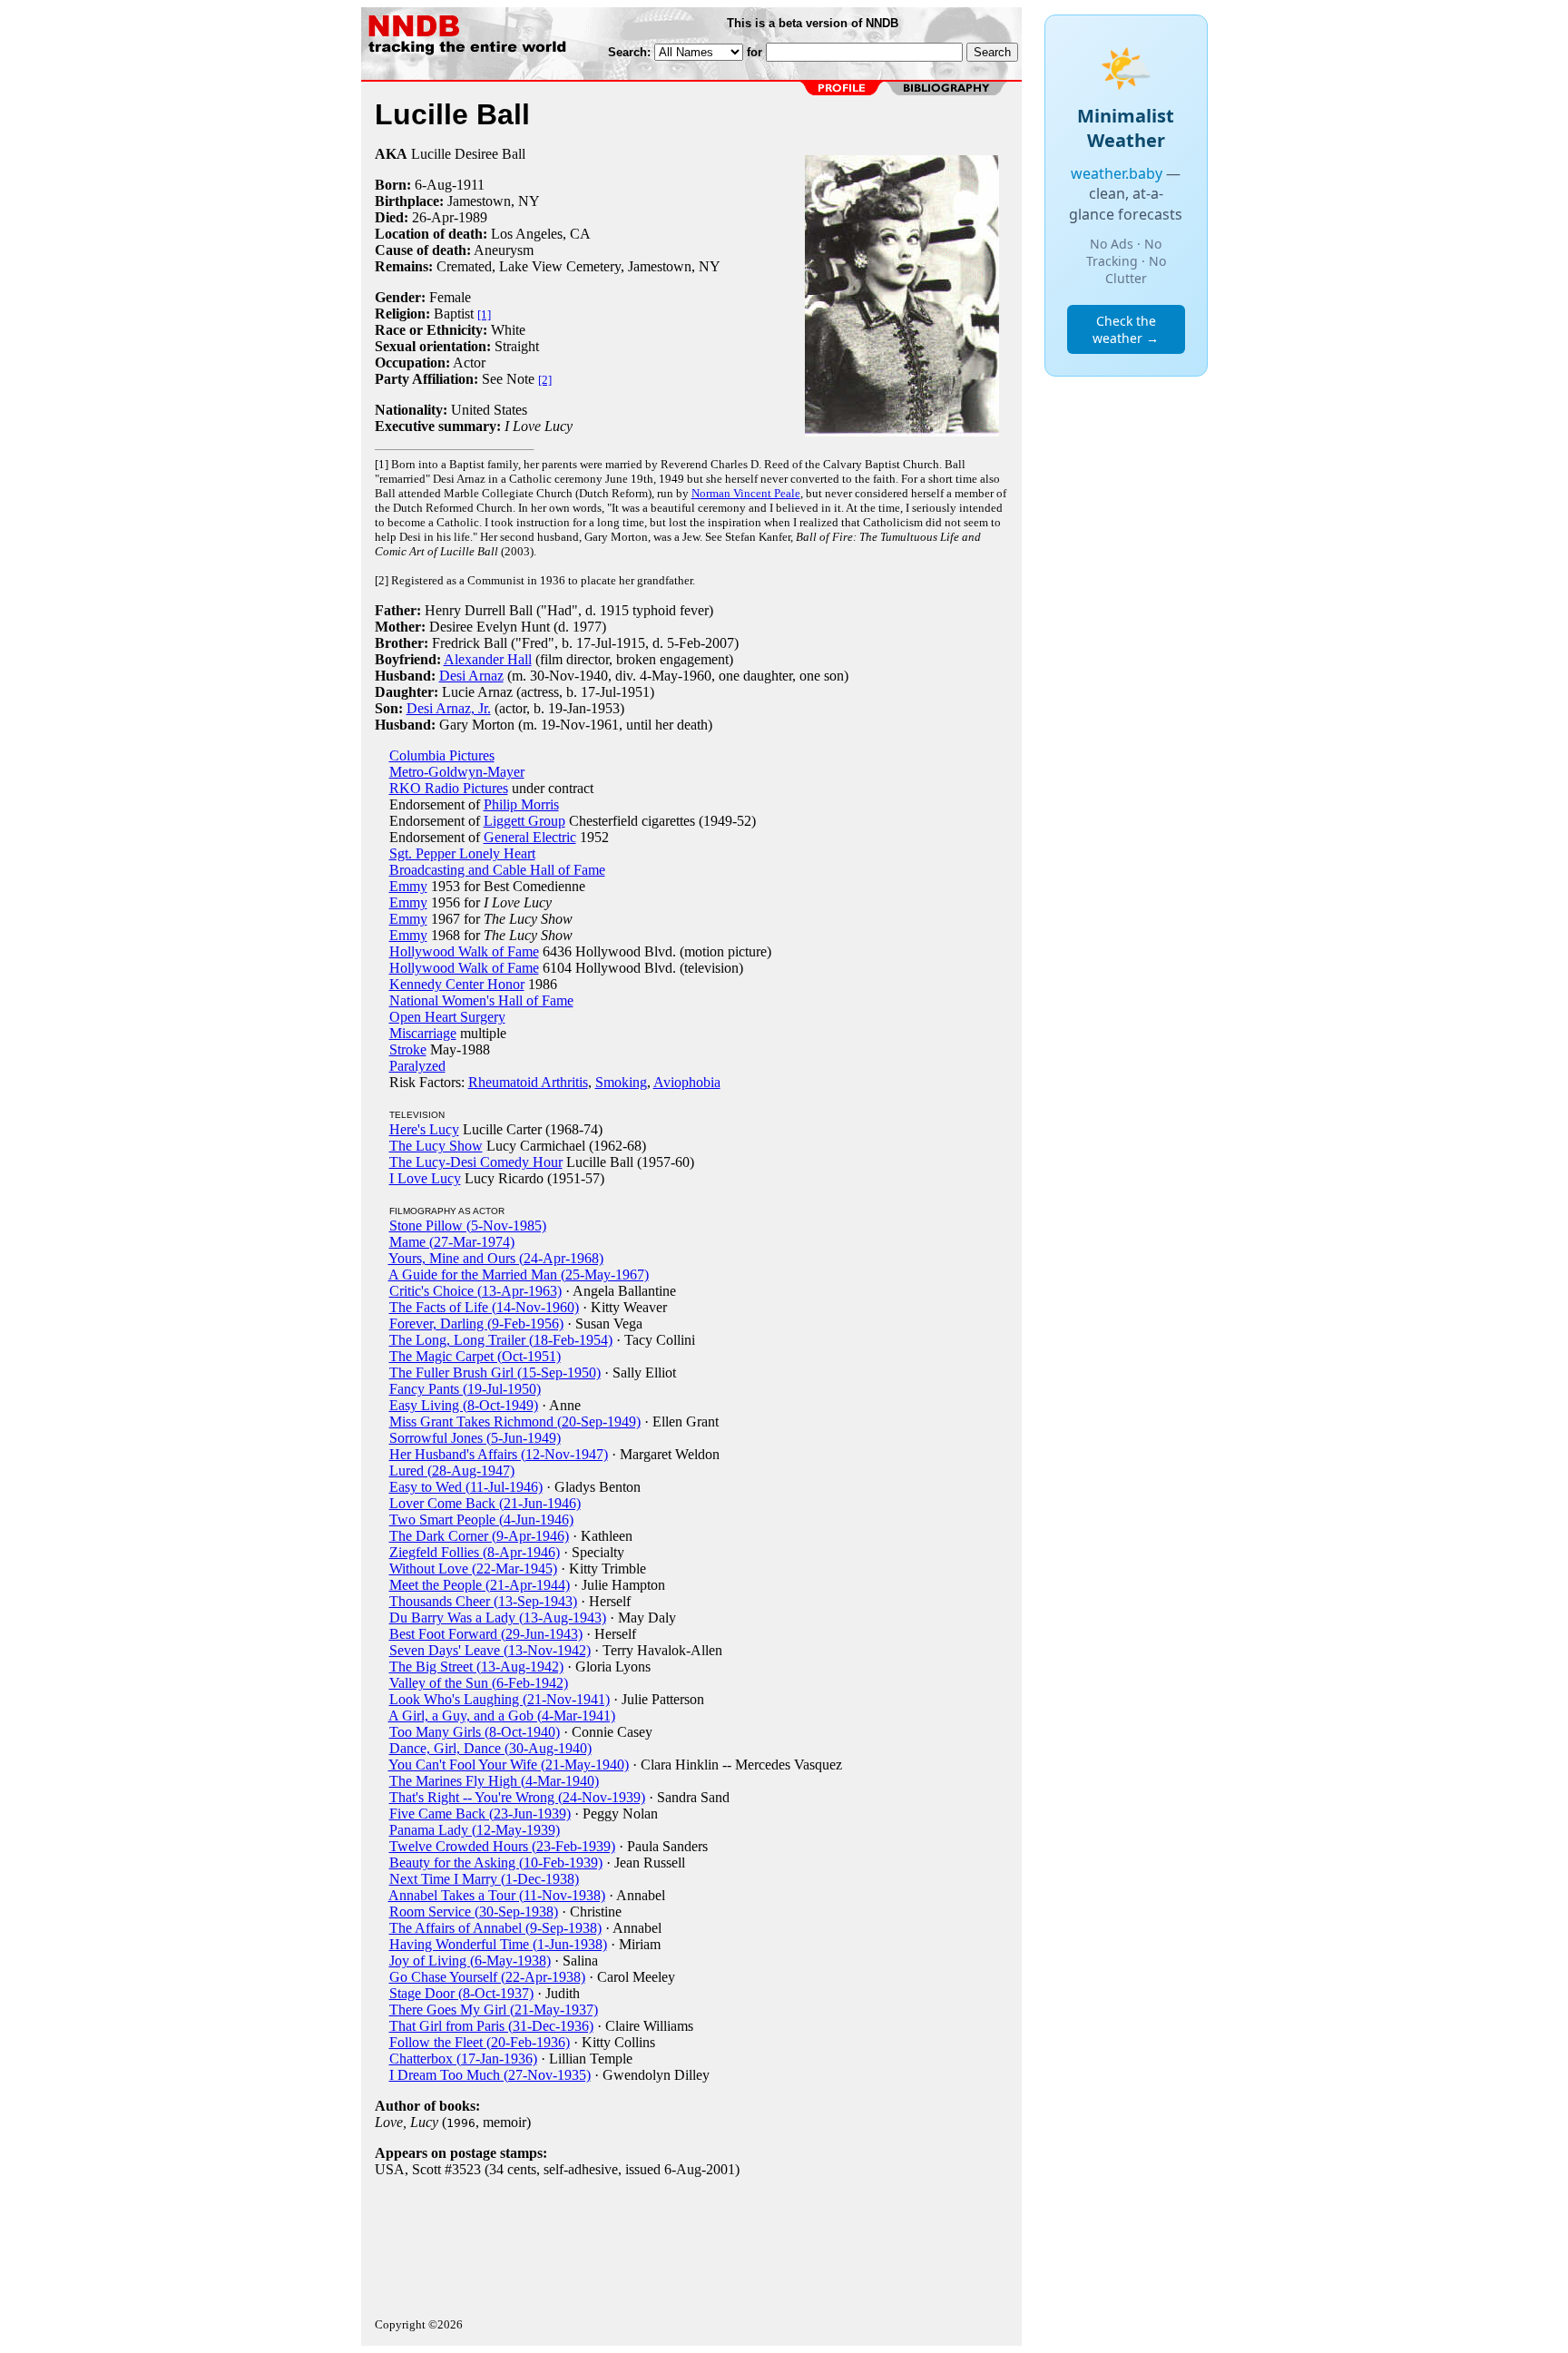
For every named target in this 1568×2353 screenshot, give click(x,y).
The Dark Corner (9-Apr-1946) (479, 1536)
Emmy (408, 886)
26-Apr (433, 217)
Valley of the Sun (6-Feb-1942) (479, 1683)
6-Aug (433, 185)
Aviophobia (687, 1082)
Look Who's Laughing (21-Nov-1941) (500, 1699)
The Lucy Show (436, 1146)
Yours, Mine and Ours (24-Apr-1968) (496, 1258)
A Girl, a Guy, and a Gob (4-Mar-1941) (502, 1716)
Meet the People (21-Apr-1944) (480, 1585)
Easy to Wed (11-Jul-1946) (466, 1487)
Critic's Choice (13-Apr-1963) (475, 1291)
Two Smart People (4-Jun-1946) (481, 1520)
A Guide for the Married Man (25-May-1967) (519, 1275)
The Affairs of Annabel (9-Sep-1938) (495, 1928)
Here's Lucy (424, 1129)
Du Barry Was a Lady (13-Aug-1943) (498, 1618)
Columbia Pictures (442, 755)
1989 (473, 217)
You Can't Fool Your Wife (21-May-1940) (509, 1765)
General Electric (530, 837)
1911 (470, 185)
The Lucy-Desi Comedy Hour (476, 1162)
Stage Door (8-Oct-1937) (461, 1993)
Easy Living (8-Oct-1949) (464, 1405)
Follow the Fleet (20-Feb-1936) (480, 2042)
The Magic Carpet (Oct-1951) (475, 1356)
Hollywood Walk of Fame (464, 951)
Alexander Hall (488, 659)
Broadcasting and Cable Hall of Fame (497, 870)
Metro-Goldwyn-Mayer (457, 772)
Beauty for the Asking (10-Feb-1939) (496, 1863)
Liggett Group (524, 821)
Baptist (454, 314)
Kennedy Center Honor (457, 984)
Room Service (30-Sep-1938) (474, 1912)
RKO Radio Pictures (449, 788)
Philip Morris (521, 804)
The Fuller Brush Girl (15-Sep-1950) (495, 1373)
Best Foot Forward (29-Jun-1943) (486, 1634)
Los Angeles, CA (541, 234)
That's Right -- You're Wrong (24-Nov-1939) (517, 1797)
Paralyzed (417, 1066)
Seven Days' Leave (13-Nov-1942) (490, 1650)
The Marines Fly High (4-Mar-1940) (494, 1781)
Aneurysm (504, 250)
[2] (545, 380)
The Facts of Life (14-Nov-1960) (484, 1307)
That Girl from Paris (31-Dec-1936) (491, 2026)
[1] (484, 314)
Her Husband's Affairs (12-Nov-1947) (499, 1454)
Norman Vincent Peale (746, 493)
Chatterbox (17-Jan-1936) (463, 2059)
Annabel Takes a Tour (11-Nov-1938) (497, 1895)
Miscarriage (423, 1033)
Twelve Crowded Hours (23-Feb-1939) (502, 1846)
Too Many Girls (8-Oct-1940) (475, 1732)
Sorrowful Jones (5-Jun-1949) (475, 1438)
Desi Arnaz (471, 676)
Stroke (408, 1049)
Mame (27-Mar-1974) (452, 1242)
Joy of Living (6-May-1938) (470, 1961)
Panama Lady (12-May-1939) (475, 1830)
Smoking (621, 1082)
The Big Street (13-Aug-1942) (476, 1667)
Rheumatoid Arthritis (528, 1082)
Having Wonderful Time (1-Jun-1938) (498, 1944)
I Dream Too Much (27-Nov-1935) (490, 2075)
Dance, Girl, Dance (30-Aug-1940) (490, 1748)
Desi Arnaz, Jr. (449, 708)
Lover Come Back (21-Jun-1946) (485, 1503)
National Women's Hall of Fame (481, 1000)
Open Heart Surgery (447, 1017)
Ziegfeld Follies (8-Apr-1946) (475, 1552)
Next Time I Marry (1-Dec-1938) (484, 1879)
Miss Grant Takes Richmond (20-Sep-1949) (515, 1422)
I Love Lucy (425, 1178)
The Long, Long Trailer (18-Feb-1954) (501, 1340)
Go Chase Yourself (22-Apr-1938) (487, 1977)
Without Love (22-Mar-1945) (473, 1569)
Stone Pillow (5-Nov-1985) (468, 1226)
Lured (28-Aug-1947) (452, 1471)
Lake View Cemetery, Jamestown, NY (610, 266)
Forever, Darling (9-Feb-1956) (476, 1324)
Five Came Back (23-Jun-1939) (480, 1814)
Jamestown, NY (494, 201)
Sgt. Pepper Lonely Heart (462, 853)
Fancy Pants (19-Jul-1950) (465, 1389)
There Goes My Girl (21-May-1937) (494, 2010)
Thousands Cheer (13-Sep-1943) (483, 1601)
